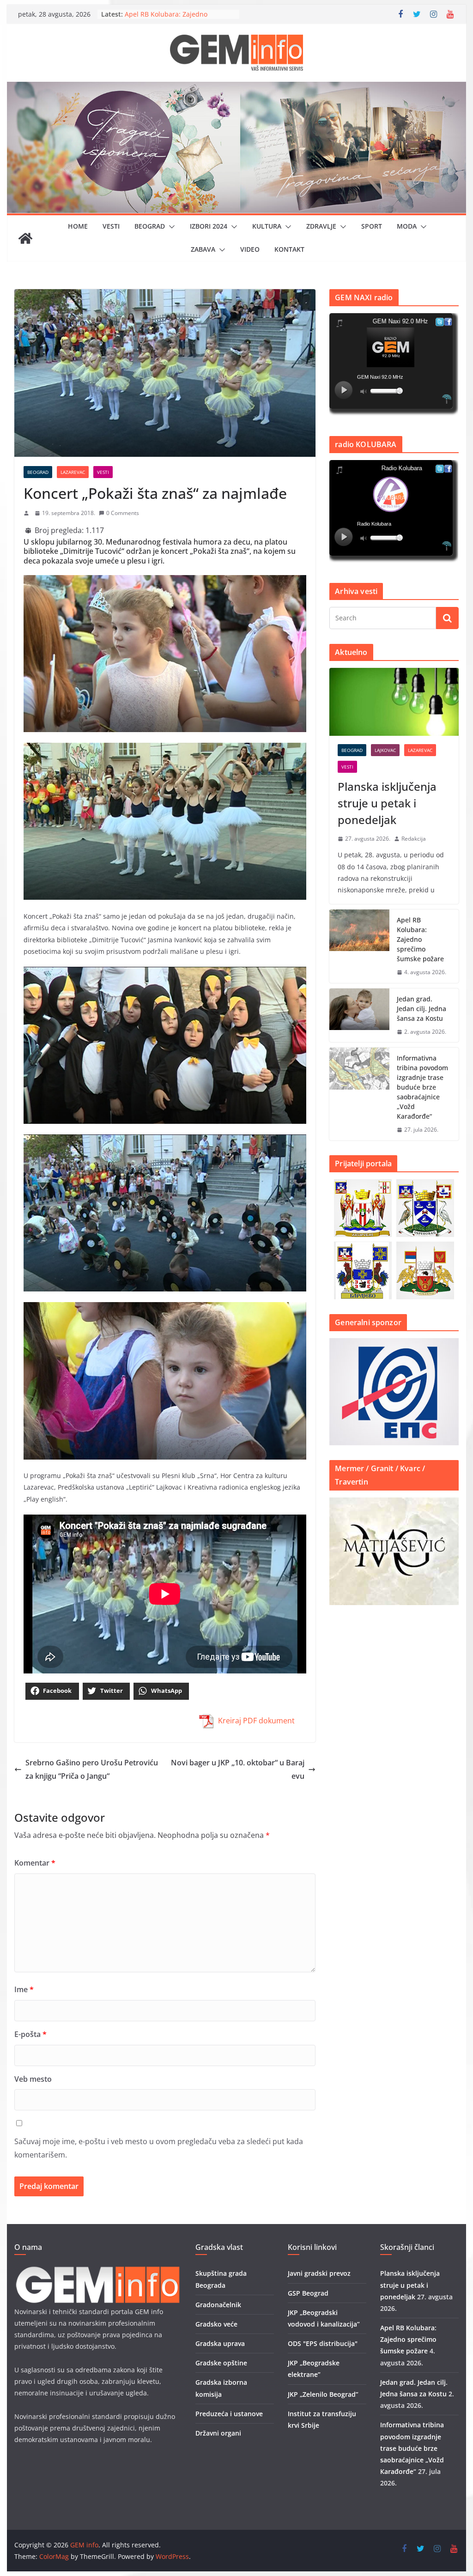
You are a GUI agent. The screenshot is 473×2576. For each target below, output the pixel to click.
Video (250, 249)
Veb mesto (33, 2079)
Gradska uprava (220, 2343)
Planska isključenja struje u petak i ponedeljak (387, 803)
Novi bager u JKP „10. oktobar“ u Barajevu (238, 1769)
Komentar (35, 1863)
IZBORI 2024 (209, 226)
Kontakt (289, 249)
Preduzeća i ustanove (229, 2414)
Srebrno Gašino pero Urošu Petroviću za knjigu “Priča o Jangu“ (92, 1769)
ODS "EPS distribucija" (323, 2343)
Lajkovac (385, 750)
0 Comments (123, 513)
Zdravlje (321, 226)
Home (78, 226)
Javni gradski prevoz (319, 2273)
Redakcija (414, 839)
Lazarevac (73, 472)
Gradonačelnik (218, 2305)
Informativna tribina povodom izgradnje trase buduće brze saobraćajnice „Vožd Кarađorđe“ (422, 1087)
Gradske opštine (221, 2363)
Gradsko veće (216, 2324)
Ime (24, 1989)
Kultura (267, 226)
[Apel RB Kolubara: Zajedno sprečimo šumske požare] (359, 946)
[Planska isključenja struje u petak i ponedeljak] (394, 702)
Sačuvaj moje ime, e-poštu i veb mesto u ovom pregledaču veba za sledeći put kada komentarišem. (159, 2148)
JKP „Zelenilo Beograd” (323, 2394)
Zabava (203, 249)
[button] (170, 227)
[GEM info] (236, 88)
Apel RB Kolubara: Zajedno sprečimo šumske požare (420, 939)
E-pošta (30, 2034)
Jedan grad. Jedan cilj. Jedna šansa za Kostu (421, 1009)
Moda (407, 226)
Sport (372, 226)
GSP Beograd (308, 2293)
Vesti (111, 226)
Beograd (150, 226)
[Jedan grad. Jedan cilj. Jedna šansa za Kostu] (359, 1015)
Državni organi (218, 2433)
